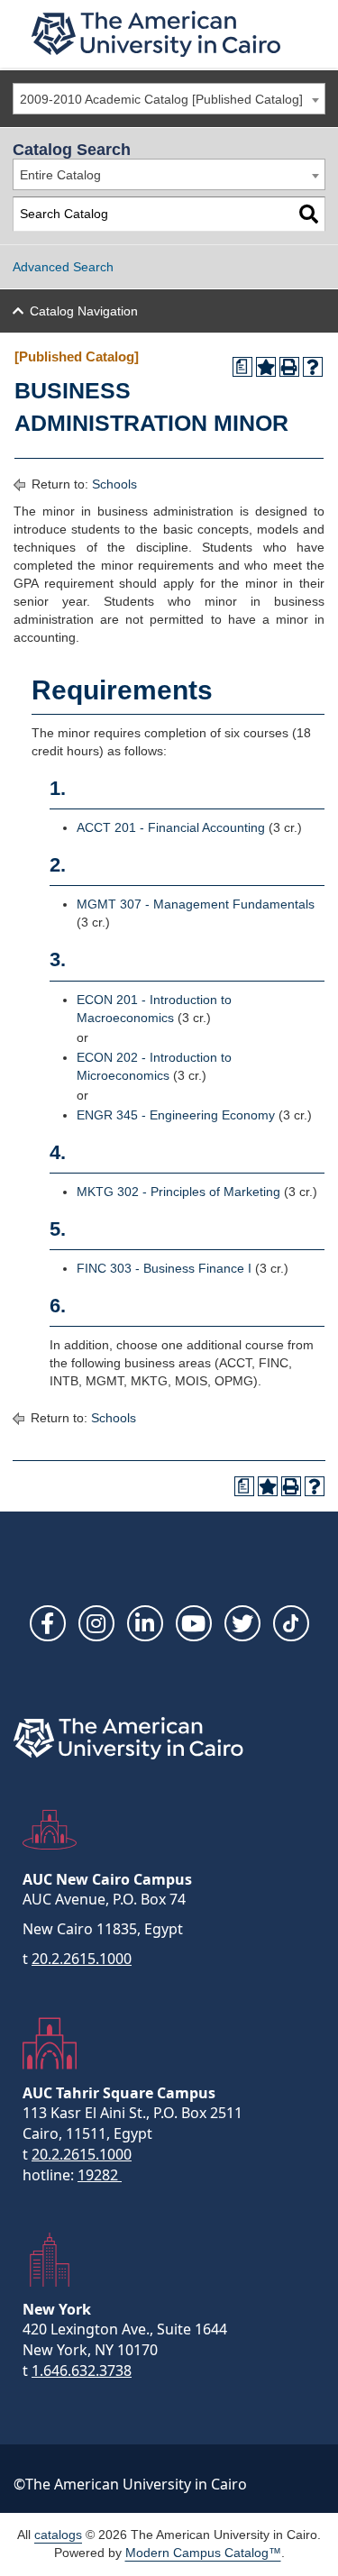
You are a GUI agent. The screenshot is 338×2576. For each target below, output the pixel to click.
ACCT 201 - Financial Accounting (171, 827)
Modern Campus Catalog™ (203, 2553)
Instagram (96, 1623)
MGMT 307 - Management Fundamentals (196, 904)
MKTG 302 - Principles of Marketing (178, 1192)
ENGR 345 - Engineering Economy (176, 1115)
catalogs (58, 2535)
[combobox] (169, 99)
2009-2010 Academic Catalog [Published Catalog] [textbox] (161, 99)
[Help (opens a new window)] (313, 367)
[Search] (309, 214)
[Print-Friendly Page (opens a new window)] (289, 367)
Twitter (242, 1623)
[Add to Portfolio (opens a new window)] (266, 367)
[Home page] (156, 34)
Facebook (48, 1623)
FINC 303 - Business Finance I (164, 1268)
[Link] (291, 1623)
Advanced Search (63, 267)
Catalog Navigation (84, 311)
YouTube (194, 1623)
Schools (114, 484)
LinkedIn (145, 1623)
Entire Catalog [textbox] (60, 175)
